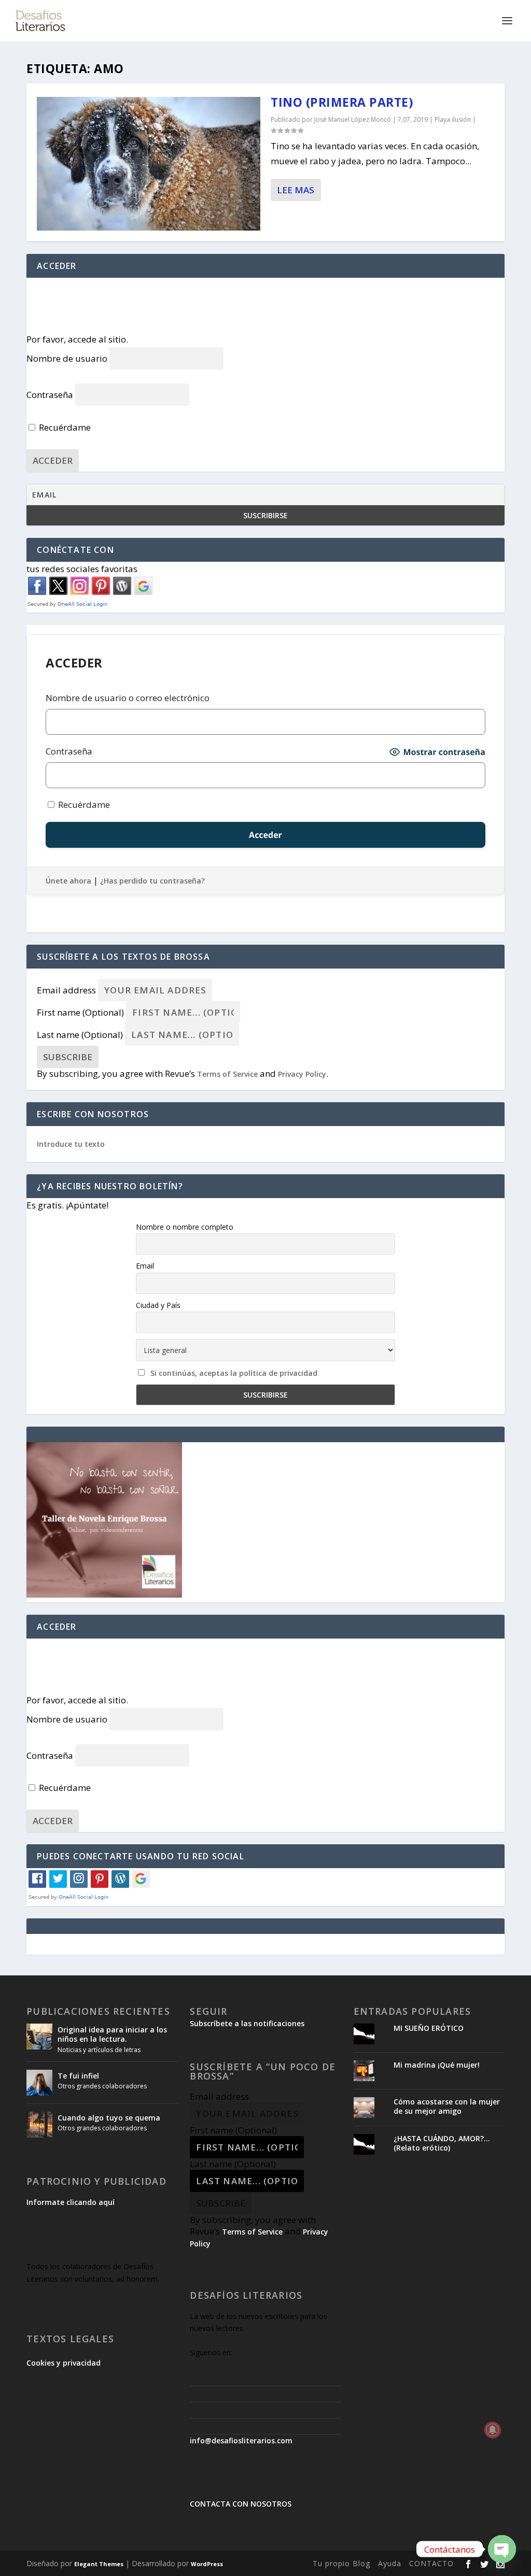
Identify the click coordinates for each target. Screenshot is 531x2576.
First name (80, 1012)
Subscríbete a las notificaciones (247, 2023)
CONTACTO (431, 2563)
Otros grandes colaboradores (102, 2086)
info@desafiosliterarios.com (241, 2440)
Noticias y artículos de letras (99, 2050)
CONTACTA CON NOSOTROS (241, 2504)
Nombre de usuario (67, 358)
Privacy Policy (302, 1074)
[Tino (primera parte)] (149, 164)
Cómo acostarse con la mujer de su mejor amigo (447, 2106)
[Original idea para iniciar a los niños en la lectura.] (39, 2037)
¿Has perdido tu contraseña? (152, 881)
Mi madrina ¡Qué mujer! (437, 2065)
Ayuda (390, 2563)
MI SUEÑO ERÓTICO (429, 2028)
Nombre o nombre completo (185, 1227)
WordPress (207, 2564)
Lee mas (296, 190)
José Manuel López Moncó (353, 119)
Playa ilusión (453, 119)
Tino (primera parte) (342, 102)
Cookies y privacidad (64, 2363)
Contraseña (50, 395)
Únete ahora (68, 881)
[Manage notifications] (493, 2430)
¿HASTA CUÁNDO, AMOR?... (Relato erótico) (442, 2143)
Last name (80, 1035)
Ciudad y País (158, 1305)
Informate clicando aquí (71, 2202)
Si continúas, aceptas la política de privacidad (234, 1373)
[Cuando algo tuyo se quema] (39, 2125)
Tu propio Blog (341, 2563)
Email (145, 1266)
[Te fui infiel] (39, 2083)
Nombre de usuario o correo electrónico (128, 698)
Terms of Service (227, 1074)
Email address (66, 990)
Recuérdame (64, 427)
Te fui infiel (78, 2076)
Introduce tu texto (71, 1144)
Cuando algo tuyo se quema (109, 2118)
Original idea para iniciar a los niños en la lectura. (112, 2034)
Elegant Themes (99, 2564)
